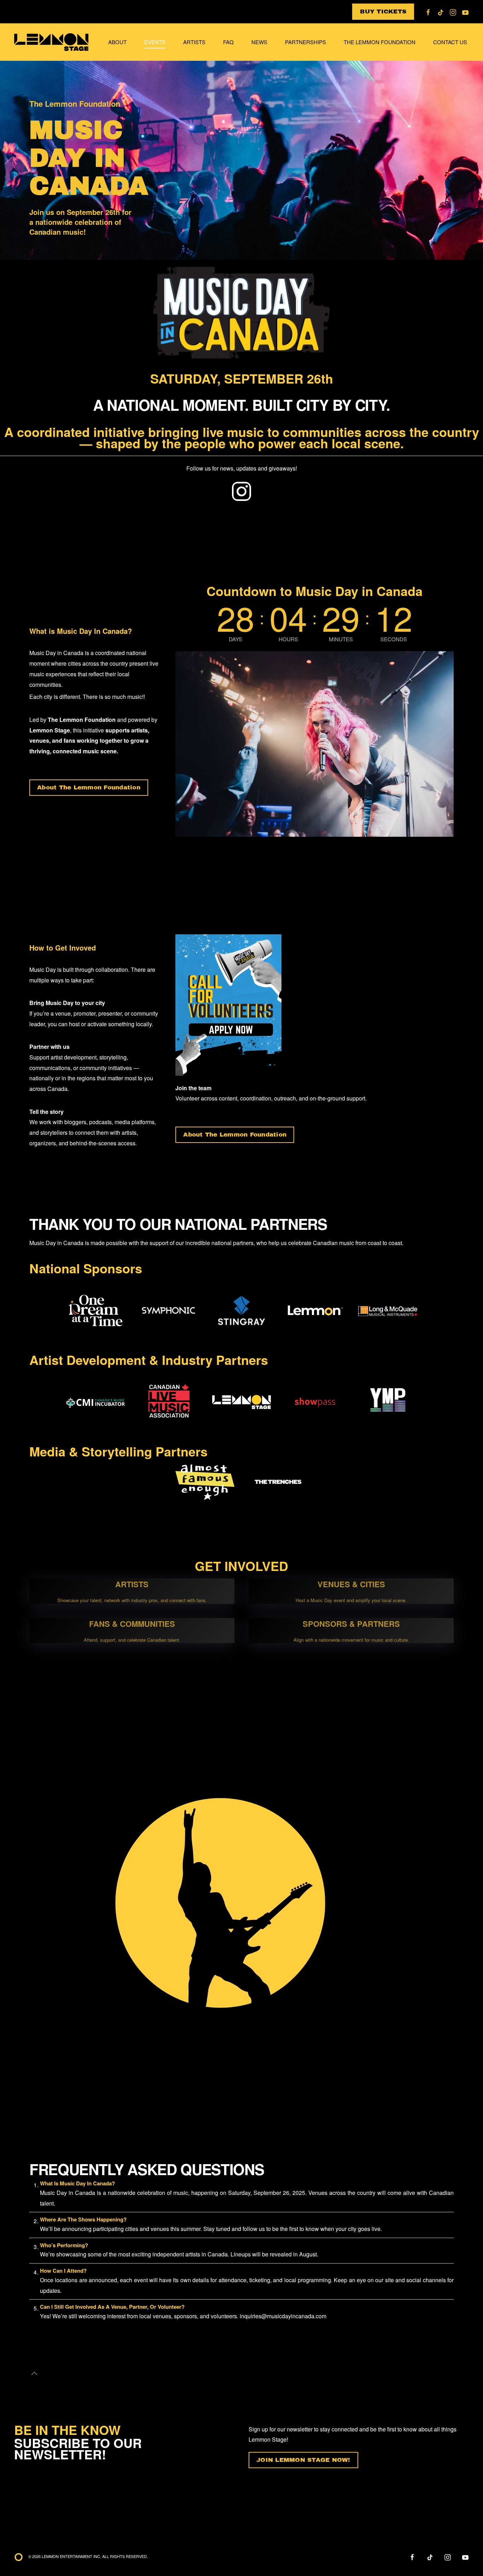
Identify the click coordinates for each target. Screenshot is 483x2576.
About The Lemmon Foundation (89, 787)
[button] (34, 2373)
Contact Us (450, 42)
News (259, 42)
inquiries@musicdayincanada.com (284, 2316)
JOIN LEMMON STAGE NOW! (303, 2460)
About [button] (117, 42)
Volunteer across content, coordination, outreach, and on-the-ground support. (271, 1098)
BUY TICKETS (383, 11)
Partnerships (305, 42)
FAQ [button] (228, 42)
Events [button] (155, 42)
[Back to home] (52, 42)
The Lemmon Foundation (380, 42)
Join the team (193, 1088)
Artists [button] (194, 42)
